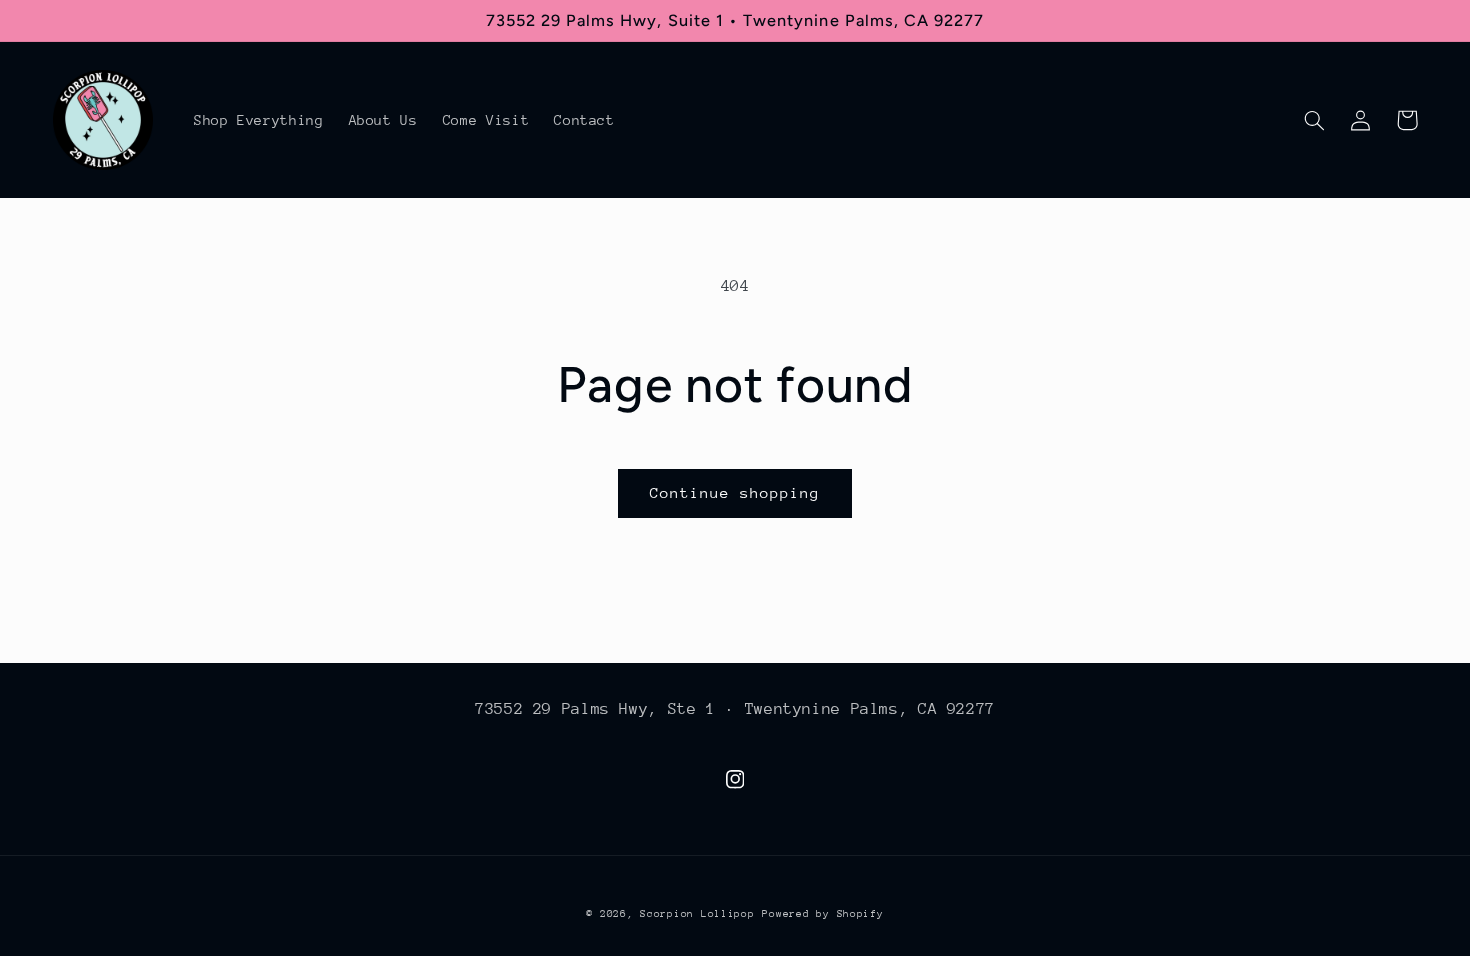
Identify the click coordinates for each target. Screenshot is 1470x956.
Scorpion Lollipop (697, 914)
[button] (1315, 120)
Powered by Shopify (822, 914)
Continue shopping (735, 492)
